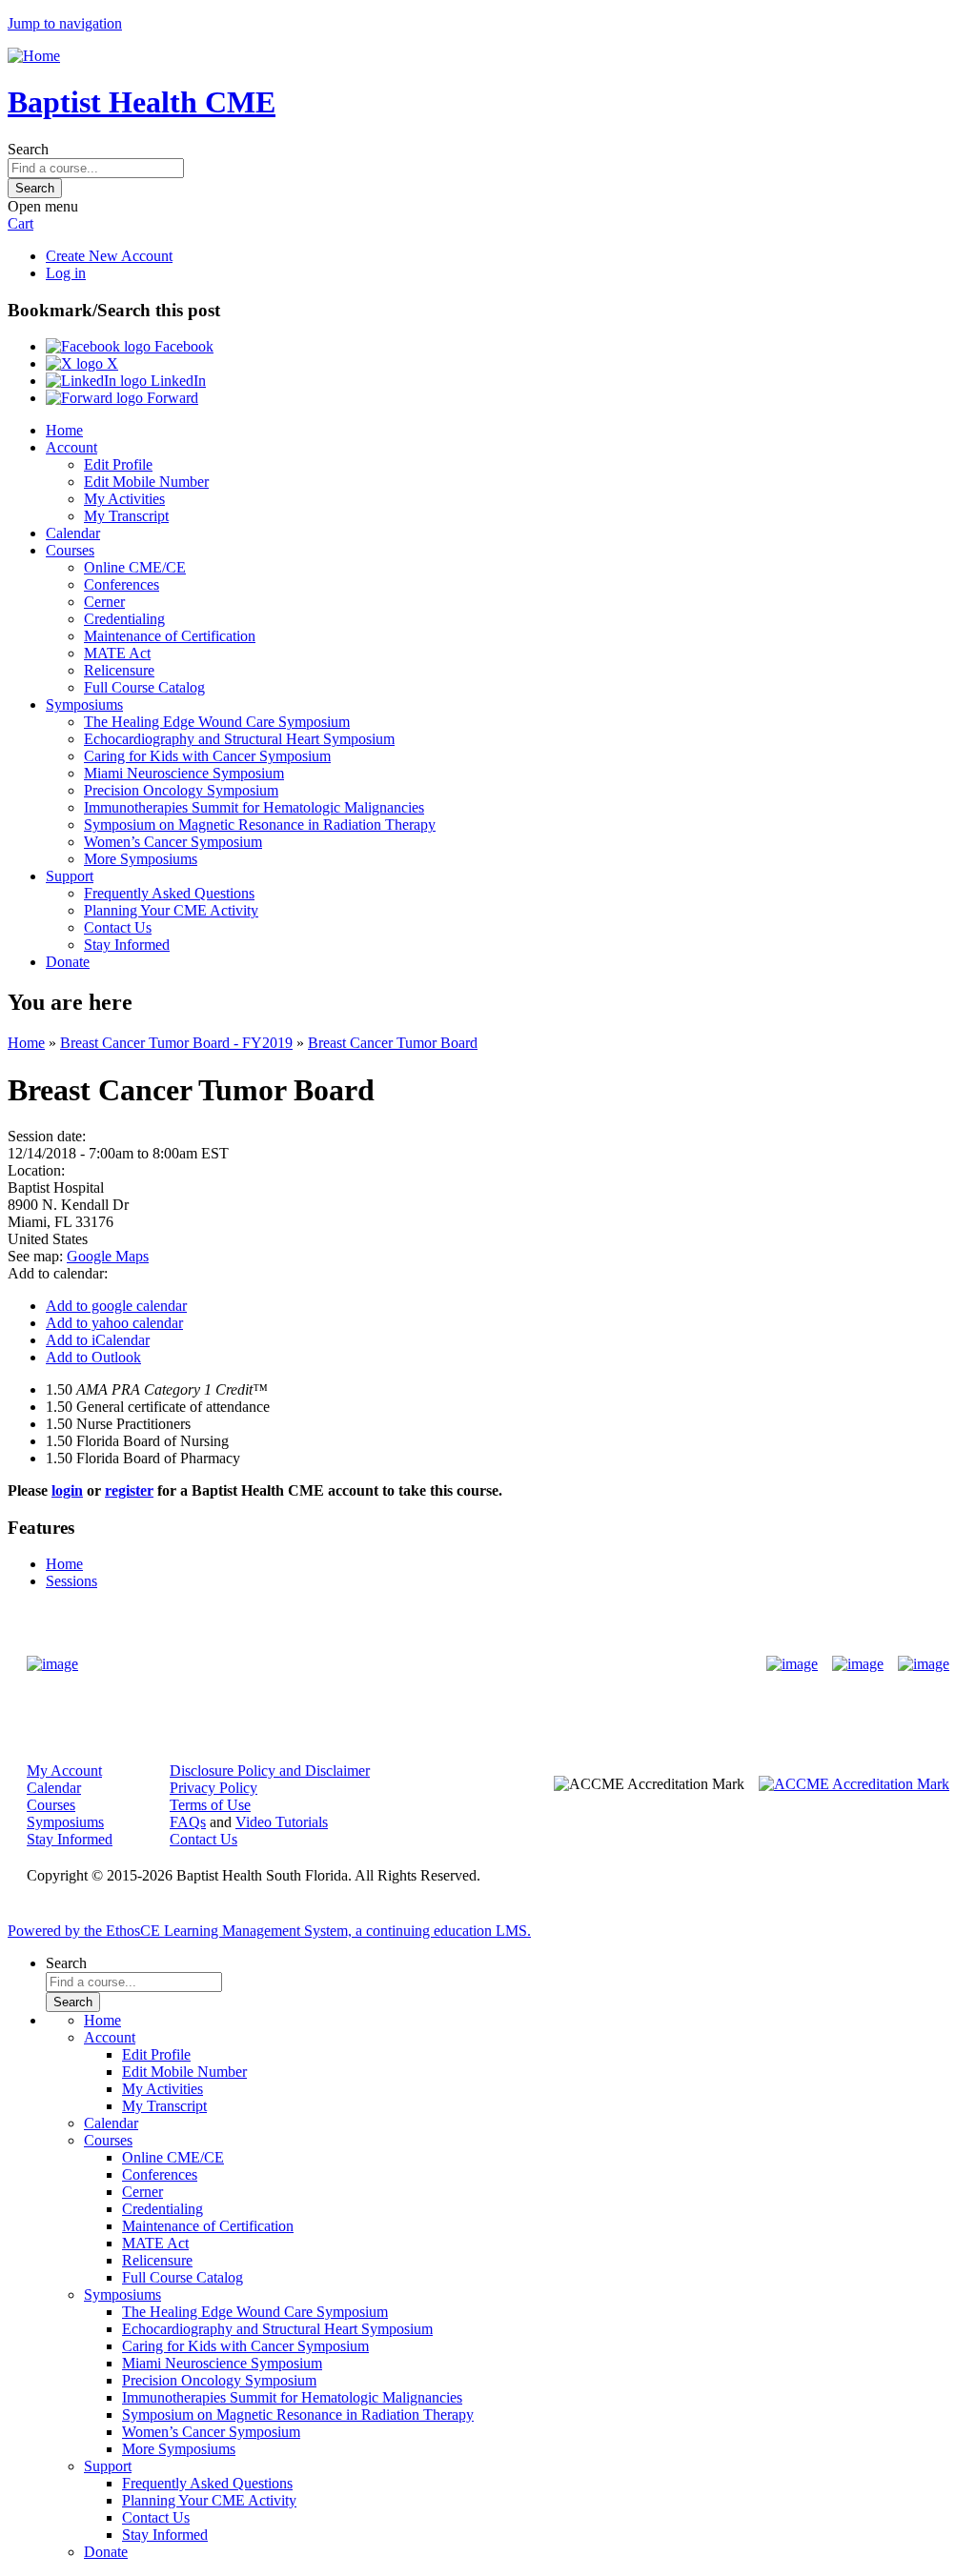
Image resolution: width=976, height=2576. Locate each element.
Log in (66, 273)
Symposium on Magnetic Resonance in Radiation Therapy (260, 825)
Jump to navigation (65, 23)
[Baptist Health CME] (52, 1664)
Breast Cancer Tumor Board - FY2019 (176, 1043)
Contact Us (118, 927)
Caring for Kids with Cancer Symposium (207, 756)
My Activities (124, 499)
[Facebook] (792, 1664)
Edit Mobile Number (146, 482)
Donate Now (428, 1664)
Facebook (182, 346)
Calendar (73, 533)
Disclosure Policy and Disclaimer (270, 1771)
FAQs (188, 1822)
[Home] (34, 56)
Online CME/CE (135, 567)
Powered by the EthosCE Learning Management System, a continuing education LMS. (269, 1931)
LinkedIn (176, 381)
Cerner (104, 602)
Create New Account (109, 256)
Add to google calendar (116, 1306)
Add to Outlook (93, 1357)
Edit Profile (118, 464)
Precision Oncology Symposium (181, 790)
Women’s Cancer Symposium (173, 842)
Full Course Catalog (144, 687)
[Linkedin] (924, 1664)
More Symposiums (141, 859)
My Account (64, 1771)
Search (28, 149)
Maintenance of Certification (170, 636)
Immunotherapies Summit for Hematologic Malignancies (254, 807)
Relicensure (119, 670)
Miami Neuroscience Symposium (184, 773)
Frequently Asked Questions (169, 893)
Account (71, 447)
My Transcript (126, 516)
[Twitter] (858, 1664)
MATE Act (117, 653)
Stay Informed (127, 945)
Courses (70, 550)
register (129, 1490)
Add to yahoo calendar (114, 1323)
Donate (68, 962)
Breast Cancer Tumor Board (393, 1043)
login (67, 1490)
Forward (171, 398)
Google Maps (108, 1256)
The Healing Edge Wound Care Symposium (217, 722)
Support (70, 876)
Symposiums (84, 704)
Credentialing (124, 619)
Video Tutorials (282, 1822)
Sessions (71, 1581)
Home (64, 430)
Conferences (122, 584)
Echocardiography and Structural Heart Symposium (239, 739)
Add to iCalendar (98, 1340)
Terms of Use (210, 1805)
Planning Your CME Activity (171, 910)
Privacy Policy (213, 1788)
